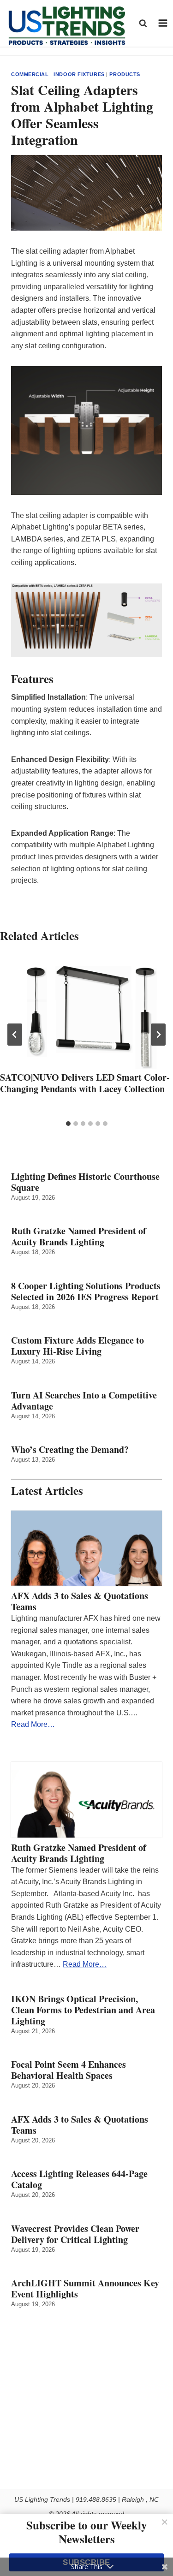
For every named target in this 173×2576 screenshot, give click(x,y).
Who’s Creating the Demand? (70, 1450)
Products (125, 74)
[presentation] (86, 1011)
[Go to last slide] (15, 1035)
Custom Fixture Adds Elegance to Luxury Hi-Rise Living (78, 1346)
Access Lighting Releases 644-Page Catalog (79, 2179)
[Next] (158, 1035)
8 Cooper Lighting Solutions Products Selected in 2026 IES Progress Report (86, 1291)
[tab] (68, 1124)
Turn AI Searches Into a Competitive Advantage (84, 1401)
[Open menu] (163, 23)
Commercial (30, 74)
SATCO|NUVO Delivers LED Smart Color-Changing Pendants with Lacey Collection (85, 1083)
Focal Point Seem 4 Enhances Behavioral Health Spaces (69, 2070)
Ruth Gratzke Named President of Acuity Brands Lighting (79, 1237)
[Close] (165, 2522)
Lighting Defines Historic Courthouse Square (85, 1182)
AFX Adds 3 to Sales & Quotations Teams (80, 1601)
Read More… (33, 1724)
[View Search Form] (143, 23)
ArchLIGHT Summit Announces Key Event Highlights (85, 2289)
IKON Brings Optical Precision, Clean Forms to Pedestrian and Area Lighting (83, 2010)
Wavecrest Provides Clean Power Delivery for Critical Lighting (75, 2234)
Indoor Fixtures (79, 74)
